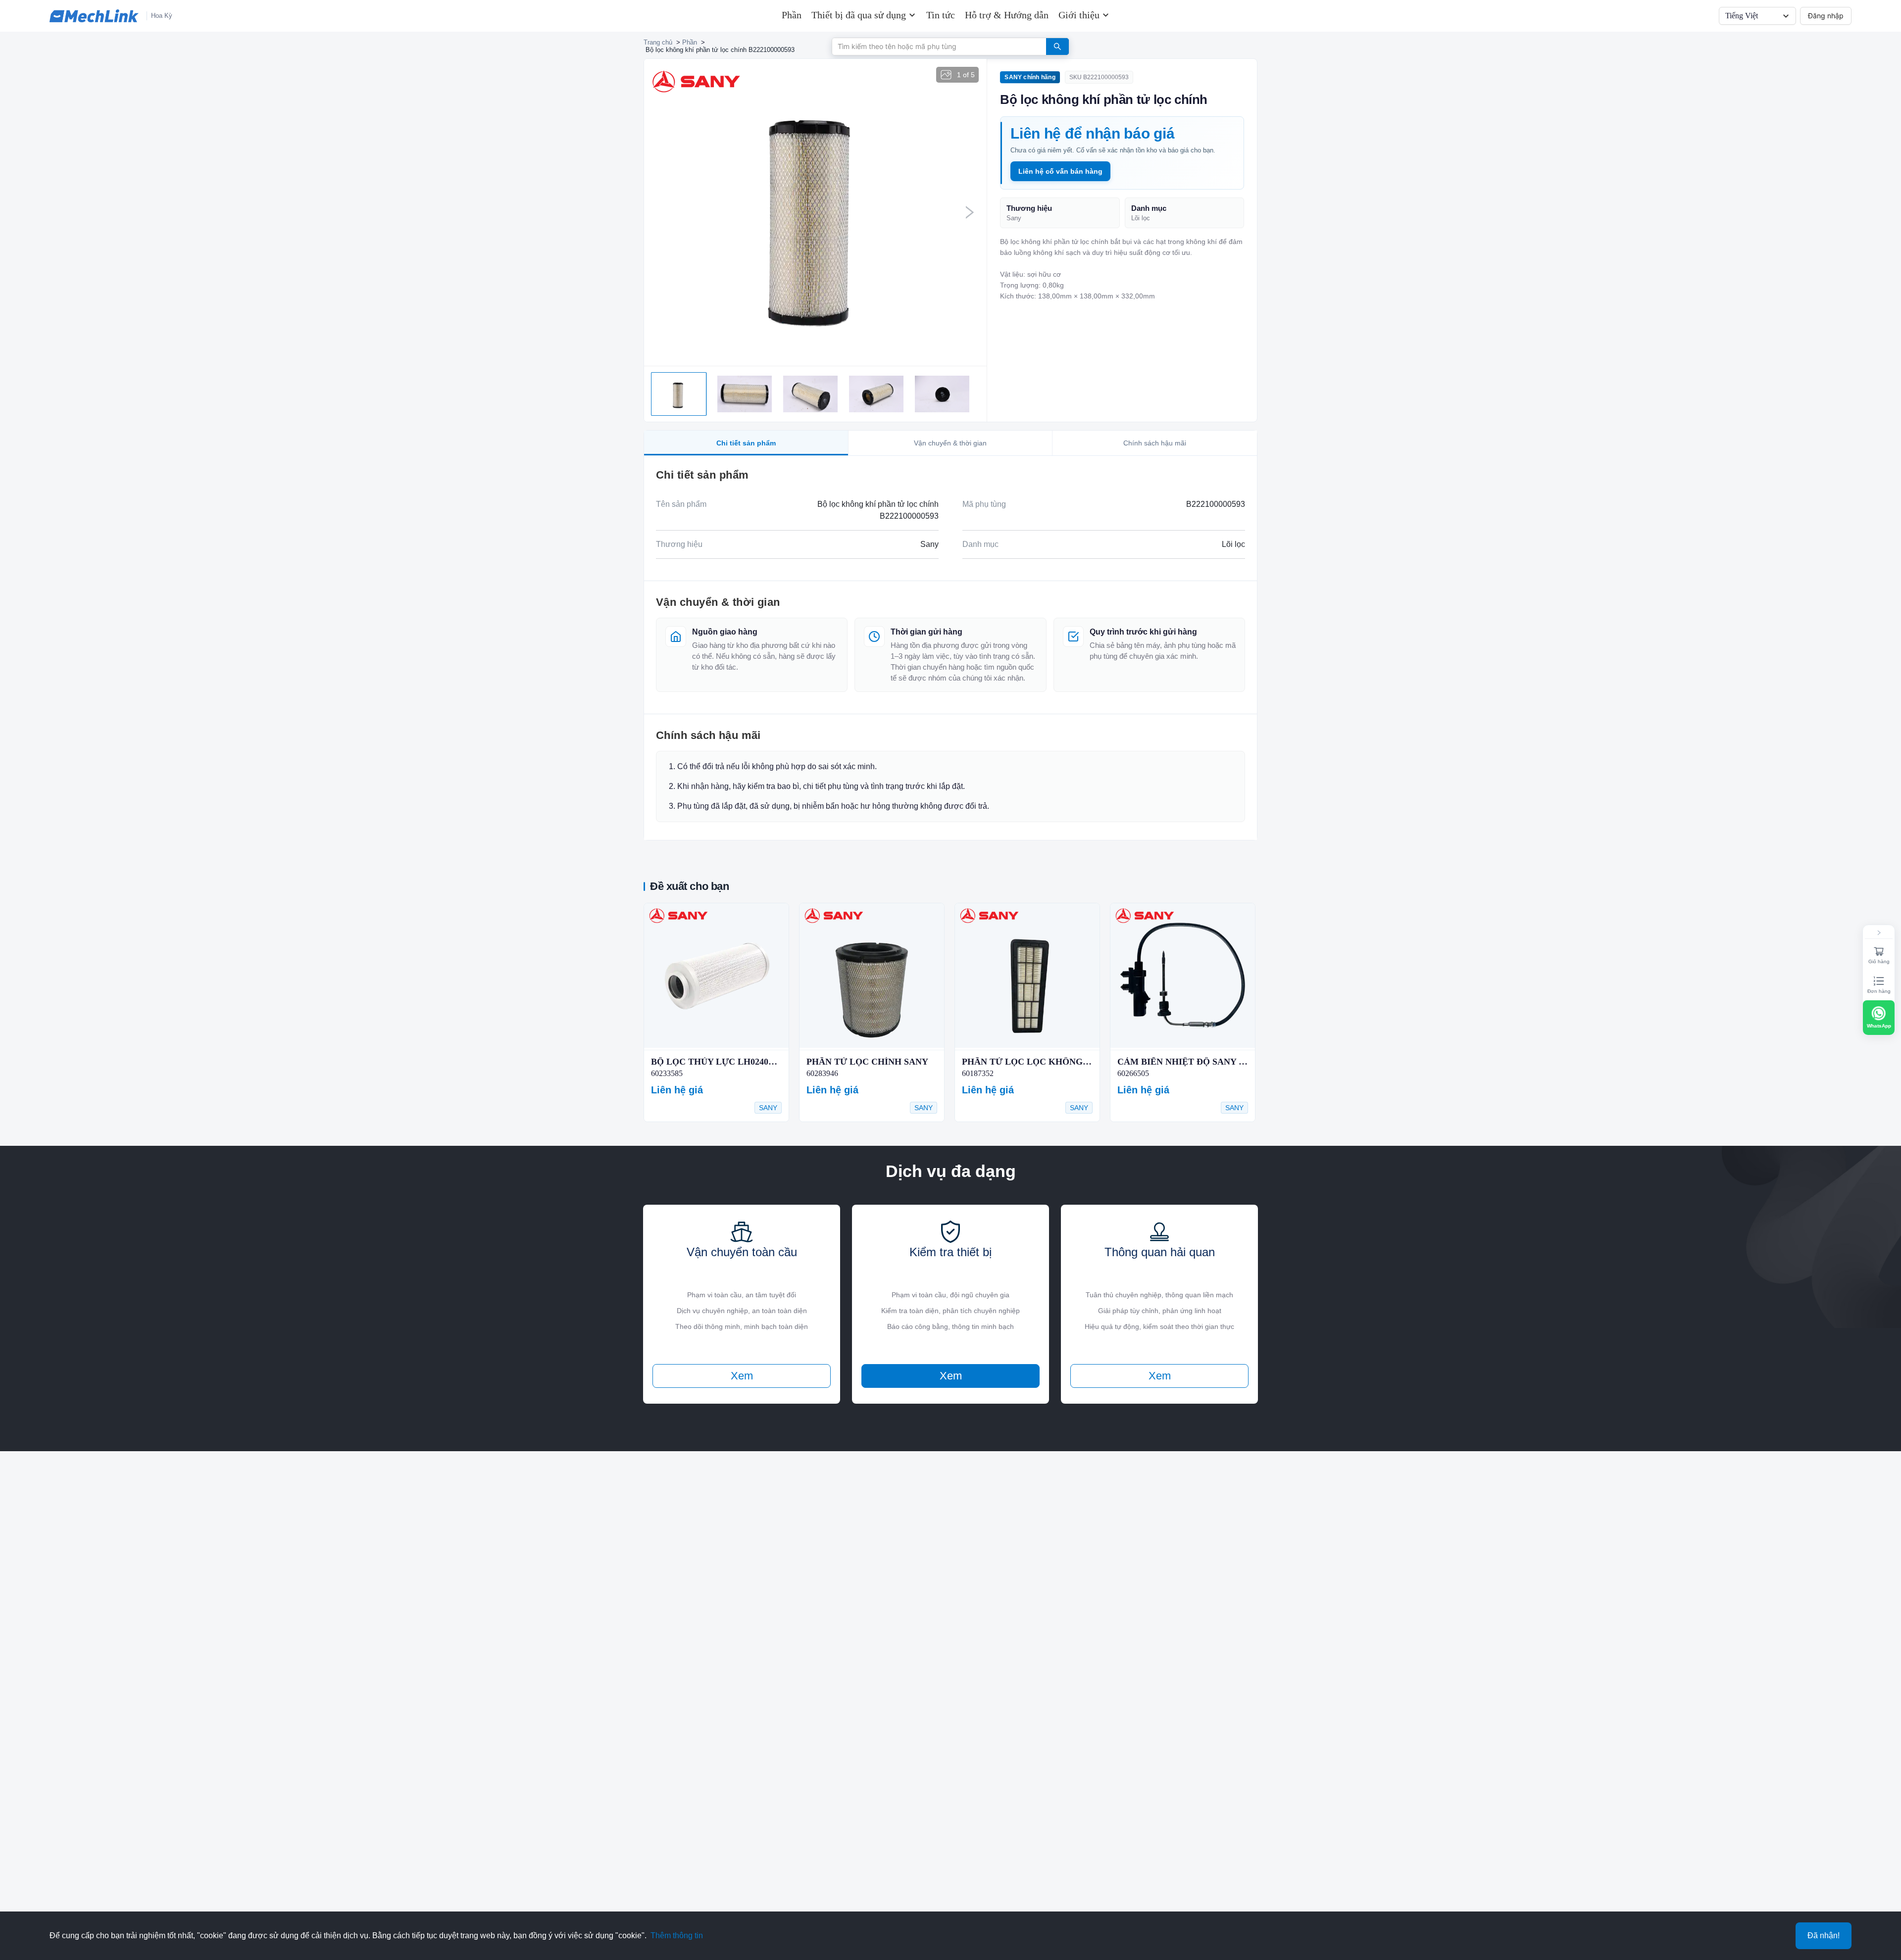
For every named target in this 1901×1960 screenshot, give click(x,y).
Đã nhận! (1824, 1935)
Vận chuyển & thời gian (950, 443)
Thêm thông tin (677, 1935)
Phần (792, 15)
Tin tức (941, 15)
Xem (742, 1376)
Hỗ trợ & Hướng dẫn (1007, 15)
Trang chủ (658, 42)
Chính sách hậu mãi (1155, 443)
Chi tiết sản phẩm (746, 443)
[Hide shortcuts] (1879, 933)
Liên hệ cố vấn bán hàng (1060, 171)
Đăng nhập (1826, 16)
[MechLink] (94, 16)
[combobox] (935, 46)
